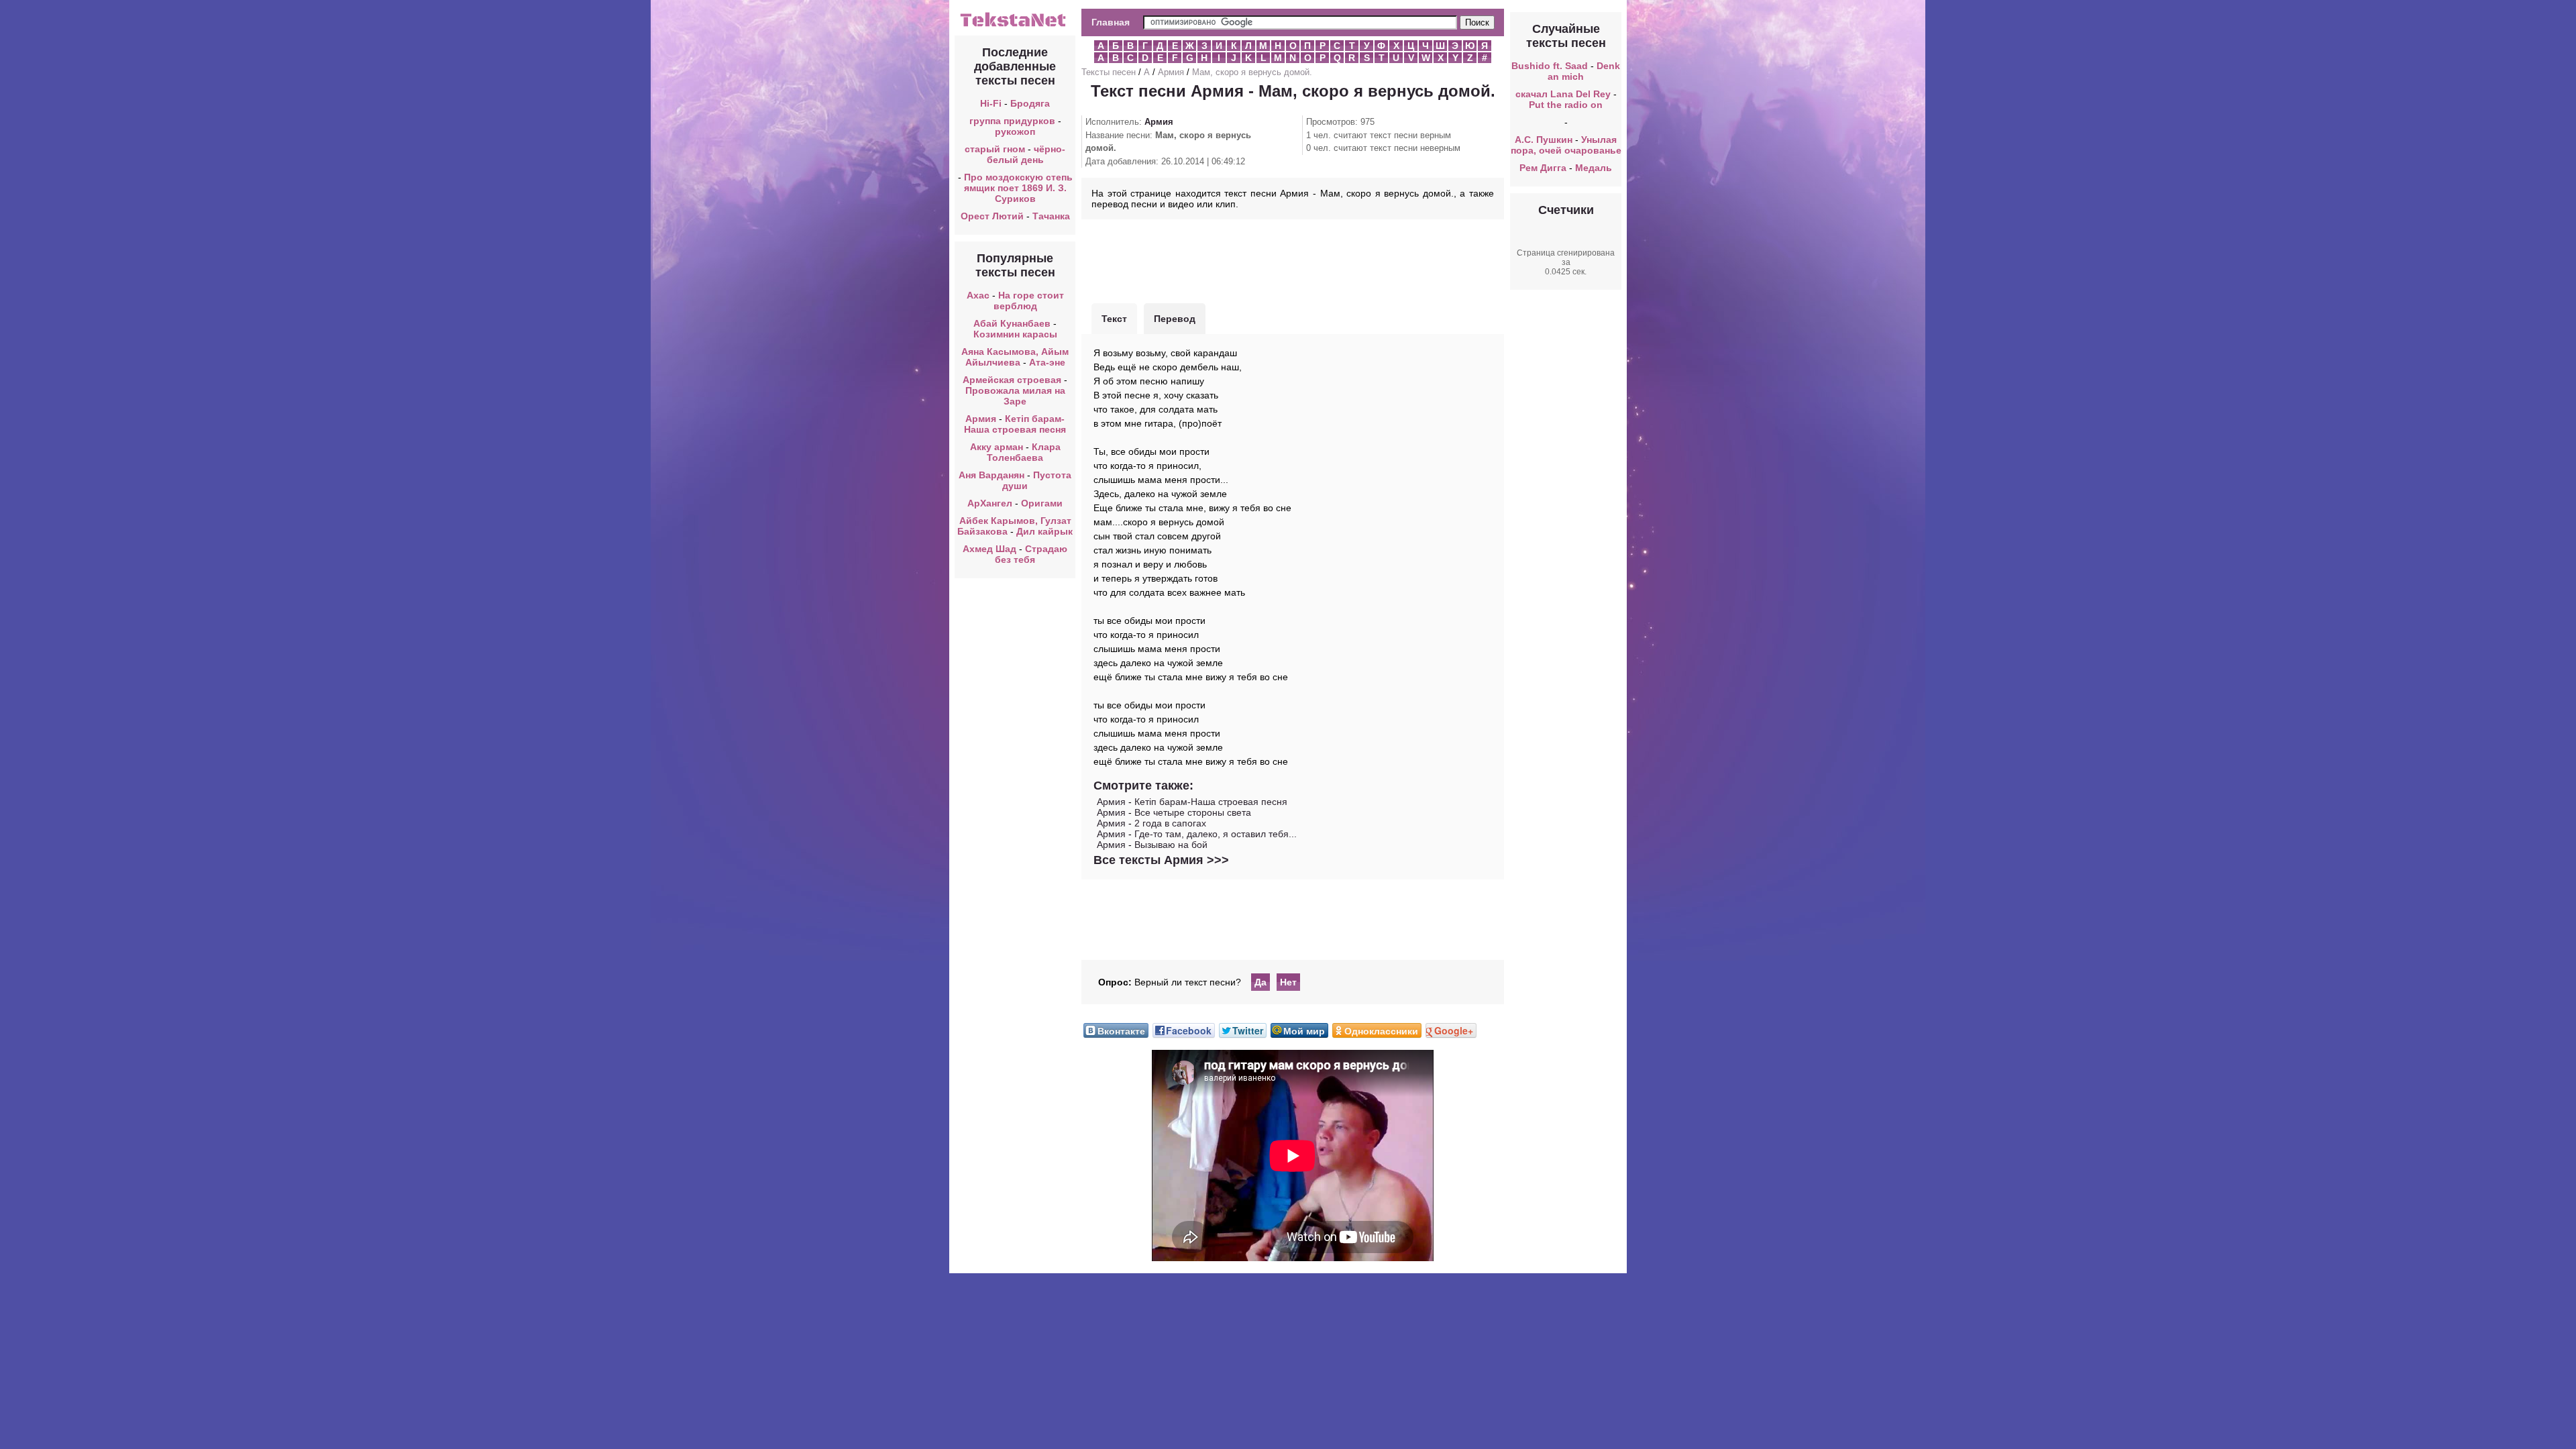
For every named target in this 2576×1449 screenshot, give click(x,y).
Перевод (1175, 319)
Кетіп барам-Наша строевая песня (1015, 424)
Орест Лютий (992, 216)
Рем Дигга (1543, 168)
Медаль (1594, 168)
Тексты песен (1109, 72)
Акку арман (997, 447)
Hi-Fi (991, 103)
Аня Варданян (993, 475)
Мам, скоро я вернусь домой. (1252, 72)
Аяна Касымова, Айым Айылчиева (1015, 357)
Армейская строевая (1012, 380)
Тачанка (1051, 216)
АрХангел (990, 503)
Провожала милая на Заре (1015, 396)
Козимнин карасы (1015, 334)
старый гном (995, 149)
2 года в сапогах (1170, 823)
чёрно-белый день (1026, 154)
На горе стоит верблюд (1029, 301)
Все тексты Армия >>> (1161, 860)
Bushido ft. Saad (1550, 66)
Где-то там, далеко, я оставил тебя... (1216, 834)
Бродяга (1030, 103)
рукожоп (1015, 131)
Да (1260, 982)
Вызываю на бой (1171, 845)
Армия (981, 419)
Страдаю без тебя (1031, 554)
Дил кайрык (1044, 531)
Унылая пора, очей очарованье (1566, 145)
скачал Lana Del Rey (1563, 94)
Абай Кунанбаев (1012, 323)
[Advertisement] (1293, 260)
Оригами (1042, 503)
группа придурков (1012, 121)
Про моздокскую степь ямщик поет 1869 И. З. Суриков (1018, 188)
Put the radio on (1566, 105)
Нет (1288, 982)
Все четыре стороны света (1193, 812)
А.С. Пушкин (1544, 140)
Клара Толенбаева (1024, 452)
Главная (1111, 22)
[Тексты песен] (1015, 25)
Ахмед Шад (989, 549)
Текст (1114, 319)
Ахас (978, 295)
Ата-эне (1047, 362)
